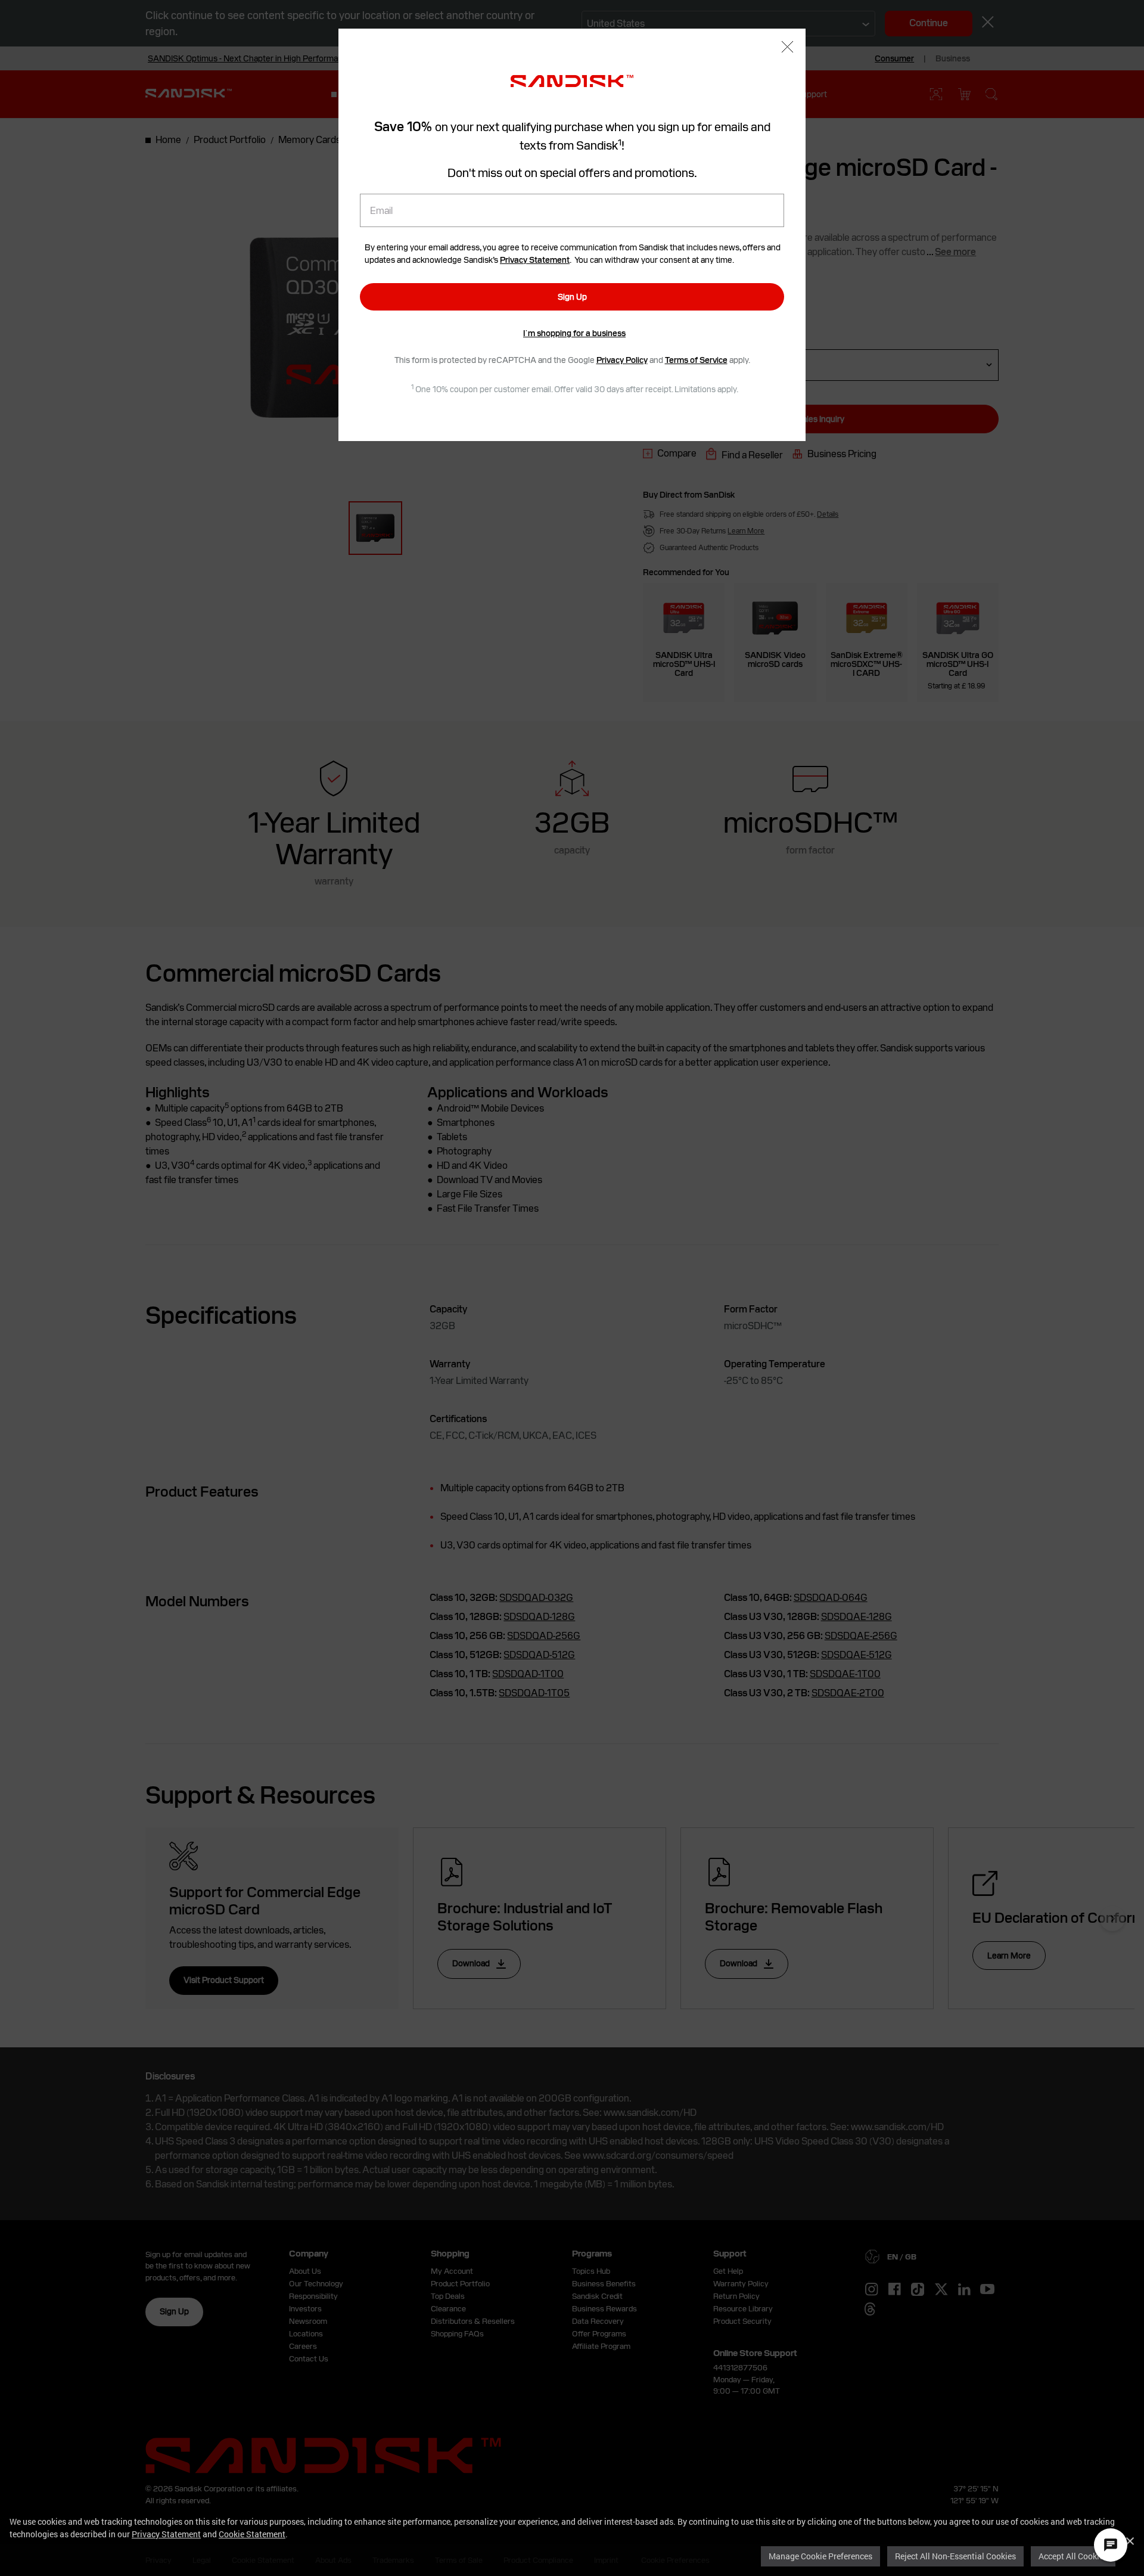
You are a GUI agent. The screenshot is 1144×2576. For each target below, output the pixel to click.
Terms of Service (696, 360)
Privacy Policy (622, 360)
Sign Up (572, 297)
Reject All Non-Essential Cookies (955, 2556)
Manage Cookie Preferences (820, 2556)
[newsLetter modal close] (787, 48)
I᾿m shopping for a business (574, 333)
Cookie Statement (252, 2534)
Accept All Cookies (1073, 2556)
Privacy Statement (166, 2534)
